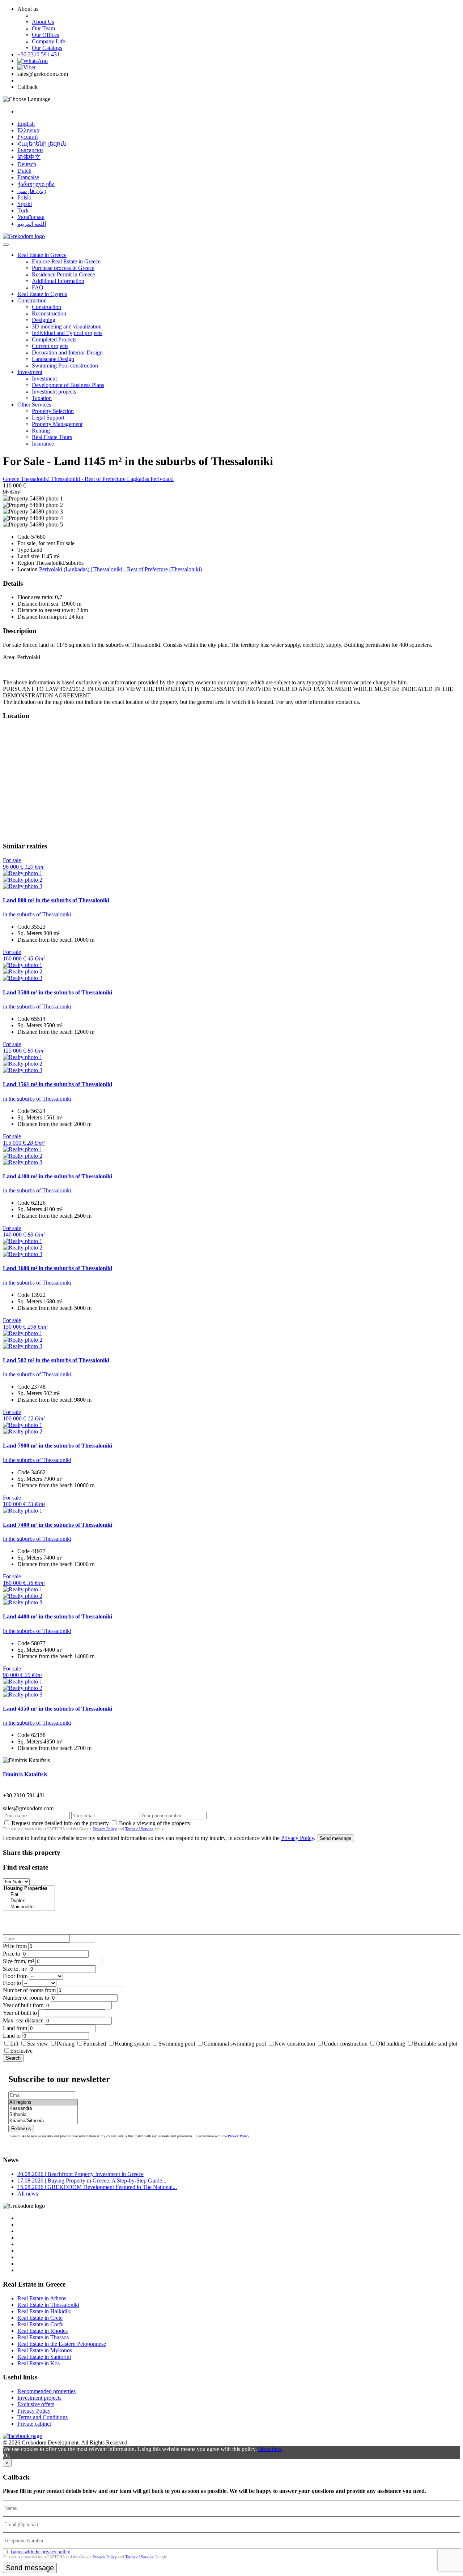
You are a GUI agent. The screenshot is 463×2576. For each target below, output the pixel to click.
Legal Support (48, 418)
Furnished (95, 2044)
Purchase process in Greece (63, 268)
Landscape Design (53, 359)
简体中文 (29, 157)
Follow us (21, 2128)
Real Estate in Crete (40, 2318)
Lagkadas (139, 479)
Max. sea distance (23, 2020)
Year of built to (20, 2013)
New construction (295, 2044)
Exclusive (21, 2051)
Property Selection (53, 411)
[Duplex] (29, 1901)
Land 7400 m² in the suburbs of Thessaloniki (58, 1525)
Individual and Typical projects (67, 333)
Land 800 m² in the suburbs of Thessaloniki (56, 900)
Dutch (24, 171)
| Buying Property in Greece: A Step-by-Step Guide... (92, 2181)
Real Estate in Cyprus (42, 294)
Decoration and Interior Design (67, 352)
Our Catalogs (47, 48)
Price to (12, 1954)
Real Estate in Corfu (41, 2324)
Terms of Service (139, 1829)
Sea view (38, 2044)
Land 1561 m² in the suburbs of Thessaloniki (58, 1084)
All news (28, 2194)
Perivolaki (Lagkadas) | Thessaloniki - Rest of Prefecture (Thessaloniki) (120, 569)
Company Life (48, 41)
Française (28, 177)
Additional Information (58, 281)
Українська (31, 217)
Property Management (57, 424)
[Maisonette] (29, 1907)
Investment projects (54, 392)
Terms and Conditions (43, 2417)
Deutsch (27, 164)
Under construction (346, 2044)
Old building (391, 2044)
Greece (12, 479)
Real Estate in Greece (42, 255)
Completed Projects (54, 339)
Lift (14, 2044)
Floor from (15, 1976)
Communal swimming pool (235, 2044)
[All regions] (43, 2102)
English (26, 124)
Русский (28, 137)
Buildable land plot (436, 2044)
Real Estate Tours (52, 437)
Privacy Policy (105, 1829)
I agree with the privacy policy (40, 2552)
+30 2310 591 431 (39, 54)
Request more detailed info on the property (60, 1823)
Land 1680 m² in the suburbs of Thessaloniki (58, 1268)
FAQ (38, 287)
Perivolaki (162, 479)
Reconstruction (49, 313)
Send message (335, 1838)
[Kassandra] (43, 2109)
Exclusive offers (36, 2404)
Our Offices (45, 35)
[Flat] (29, 1895)
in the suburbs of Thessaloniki (37, 914)
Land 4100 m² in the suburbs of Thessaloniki (58, 1176)
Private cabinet (34, 2424)
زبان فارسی (32, 191)
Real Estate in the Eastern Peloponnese (62, 2344)
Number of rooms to (26, 1998)
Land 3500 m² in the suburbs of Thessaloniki (58, 992)
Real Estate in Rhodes (43, 2331)
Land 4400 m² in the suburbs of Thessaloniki (58, 1616)
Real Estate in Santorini (44, 2357)
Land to (12, 2036)
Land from (15, 2028)
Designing (44, 320)
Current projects (50, 346)
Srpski (25, 204)
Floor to (12, 1983)
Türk (23, 210)
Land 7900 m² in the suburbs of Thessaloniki (58, 1446)
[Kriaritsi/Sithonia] (43, 2121)
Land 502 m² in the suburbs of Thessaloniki (56, 1360)
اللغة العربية (32, 224)
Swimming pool (177, 2044)
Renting (41, 431)
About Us (43, 22)
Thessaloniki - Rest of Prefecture (89, 479)
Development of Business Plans (68, 385)
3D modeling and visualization (67, 326)
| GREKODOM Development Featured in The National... (97, 2187)
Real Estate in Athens (42, 2298)
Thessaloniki (36, 479)
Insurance (43, 444)
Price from (15, 1946)
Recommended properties (46, 2391)
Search (13, 2058)
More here (270, 2449)
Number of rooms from (29, 1990)
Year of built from (23, 2005)
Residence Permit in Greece (63, 274)
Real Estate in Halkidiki (44, 2311)
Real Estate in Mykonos (45, 2350)
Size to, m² (15, 1969)
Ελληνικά (28, 130)
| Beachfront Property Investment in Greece (80, 2174)
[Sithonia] (43, 2115)
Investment (30, 372)
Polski (24, 197)
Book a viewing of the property (155, 1823)
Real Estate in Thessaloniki (48, 2305)
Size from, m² (18, 1961)
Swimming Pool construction (65, 365)
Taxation (42, 398)
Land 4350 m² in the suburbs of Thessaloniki (58, 1709)
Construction (32, 300)
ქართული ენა (36, 184)
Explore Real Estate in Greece (66, 261)
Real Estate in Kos (39, 2363)
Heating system (132, 2044)
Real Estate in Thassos (43, 2337)
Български (30, 150)
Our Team (43, 28)
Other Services (34, 405)
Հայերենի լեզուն (42, 144)
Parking (66, 2044)
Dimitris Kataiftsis (25, 1774)
